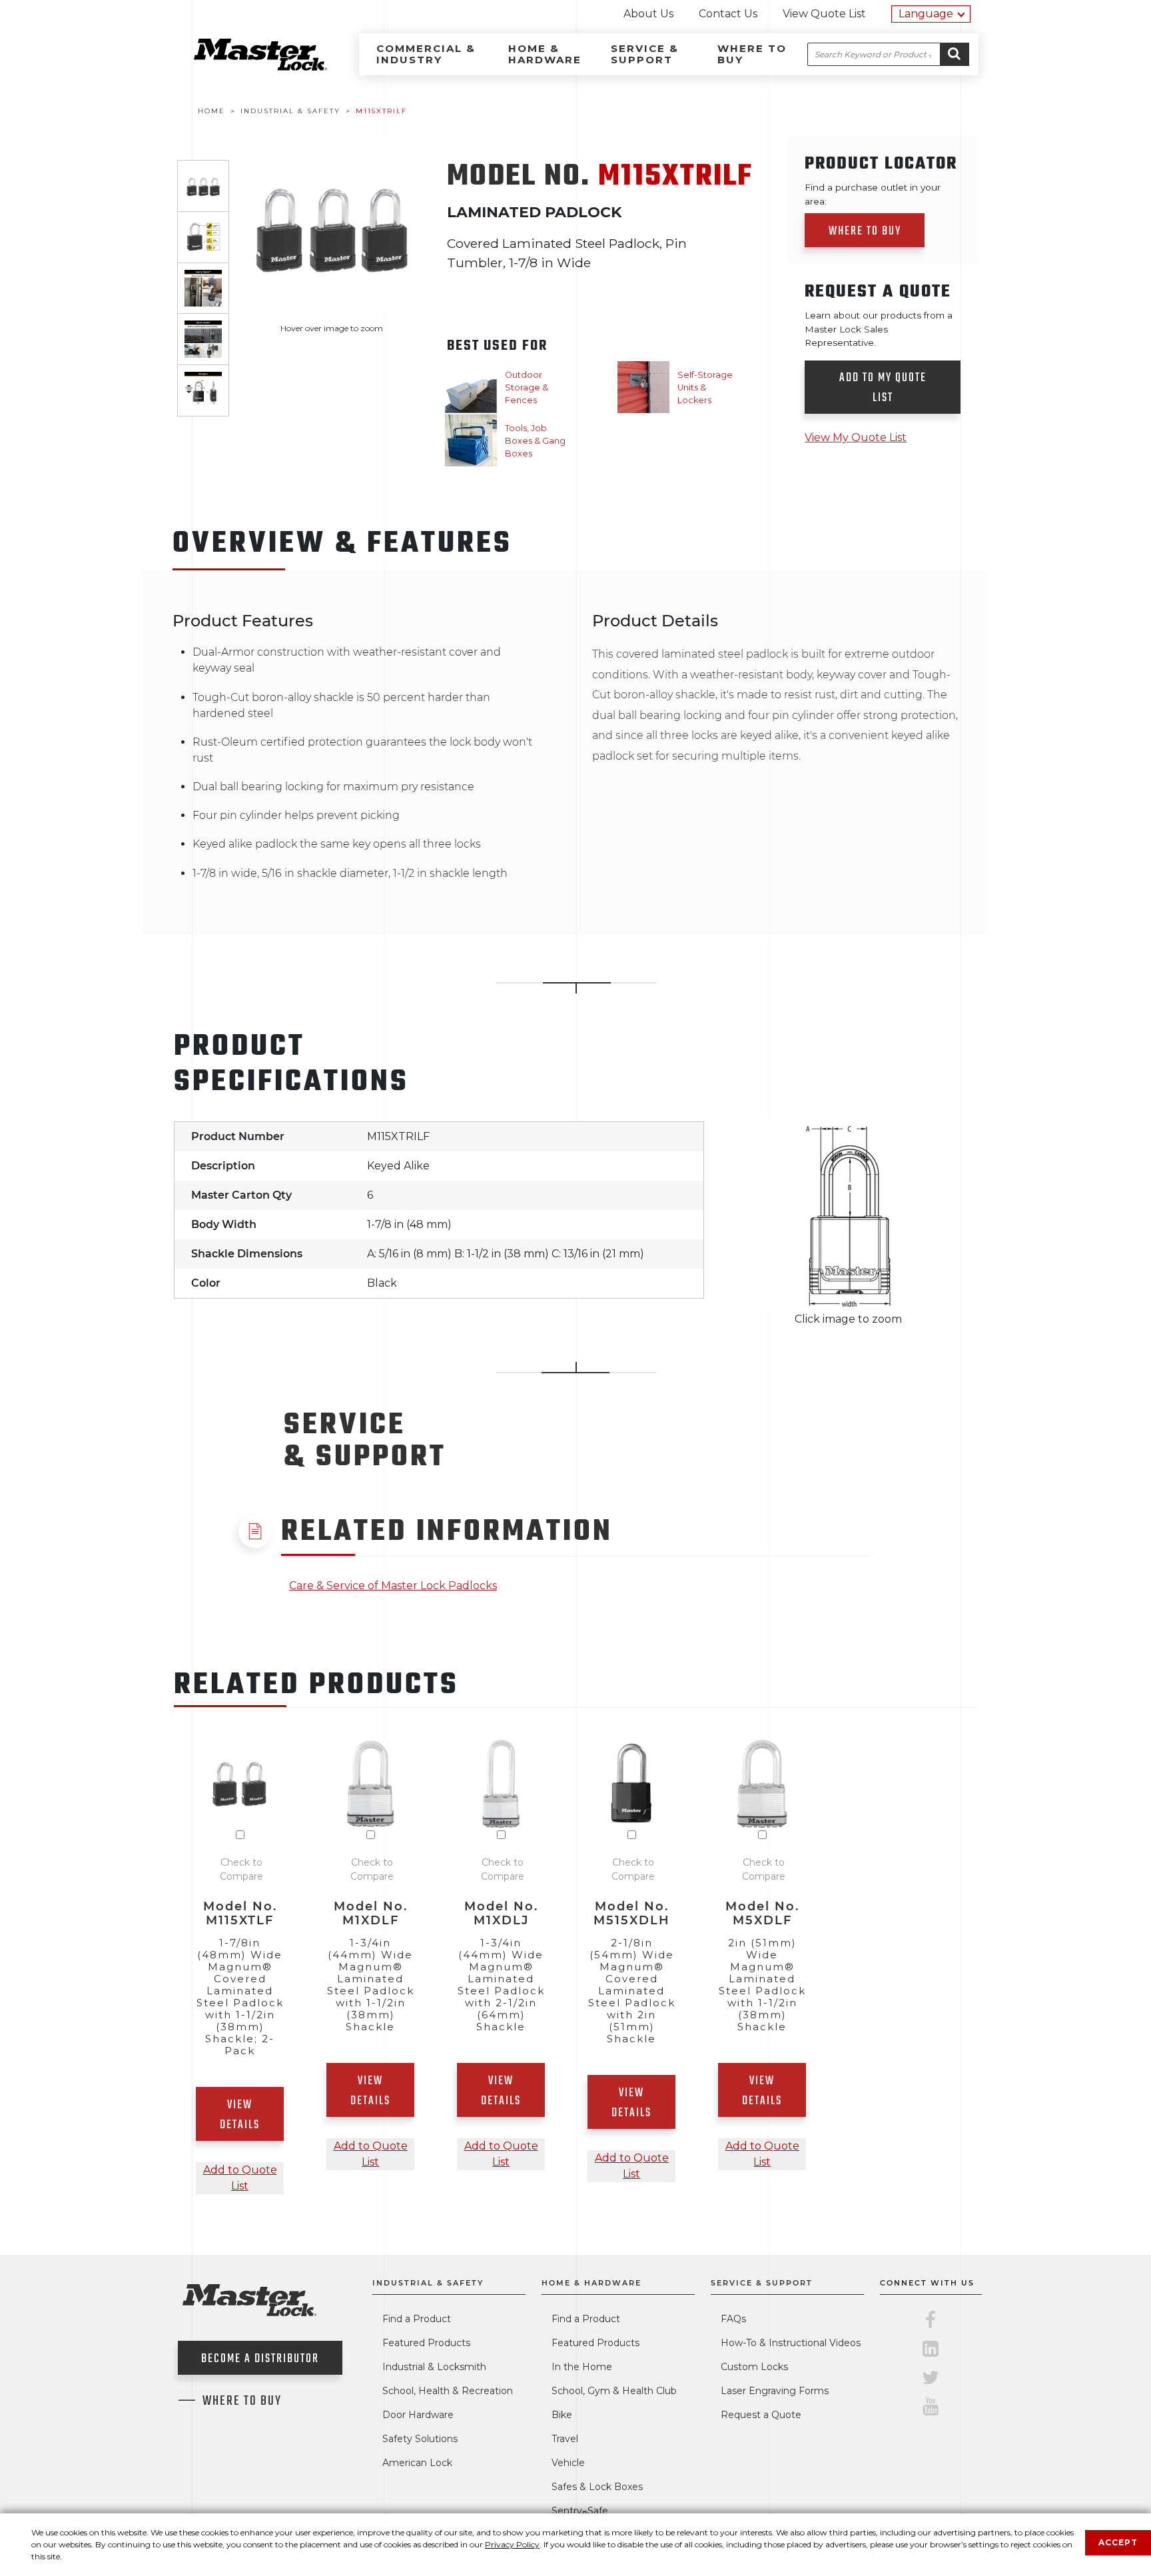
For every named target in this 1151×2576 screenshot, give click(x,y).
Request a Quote (761, 2415)
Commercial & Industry (426, 54)
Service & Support (645, 54)
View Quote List (824, 14)
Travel (565, 2439)
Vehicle (568, 2463)
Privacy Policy (512, 2544)
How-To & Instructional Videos (791, 2343)
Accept (1118, 2542)
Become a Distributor (260, 2359)
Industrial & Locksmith (434, 2367)
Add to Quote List (240, 2178)
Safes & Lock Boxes (597, 2487)
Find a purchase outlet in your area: (873, 194)
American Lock (417, 2463)
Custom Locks (754, 2367)
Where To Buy (242, 2401)
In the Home (582, 2367)
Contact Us (728, 14)
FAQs (733, 2319)
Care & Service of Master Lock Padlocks (393, 1586)
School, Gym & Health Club (614, 2391)
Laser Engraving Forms (775, 2391)
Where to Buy (752, 54)
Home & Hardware (545, 54)
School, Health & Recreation (448, 2391)
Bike (562, 2415)
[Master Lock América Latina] (244, 67)
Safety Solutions (420, 2439)
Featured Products (426, 2343)
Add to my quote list (883, 388)
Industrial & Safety (428, 2283)
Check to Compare (241, 1869)
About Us (648, 14)
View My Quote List (856, 437)
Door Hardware (418, 2415)
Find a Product (417, 2319)
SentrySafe (580, 2511)
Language (926, 14)
